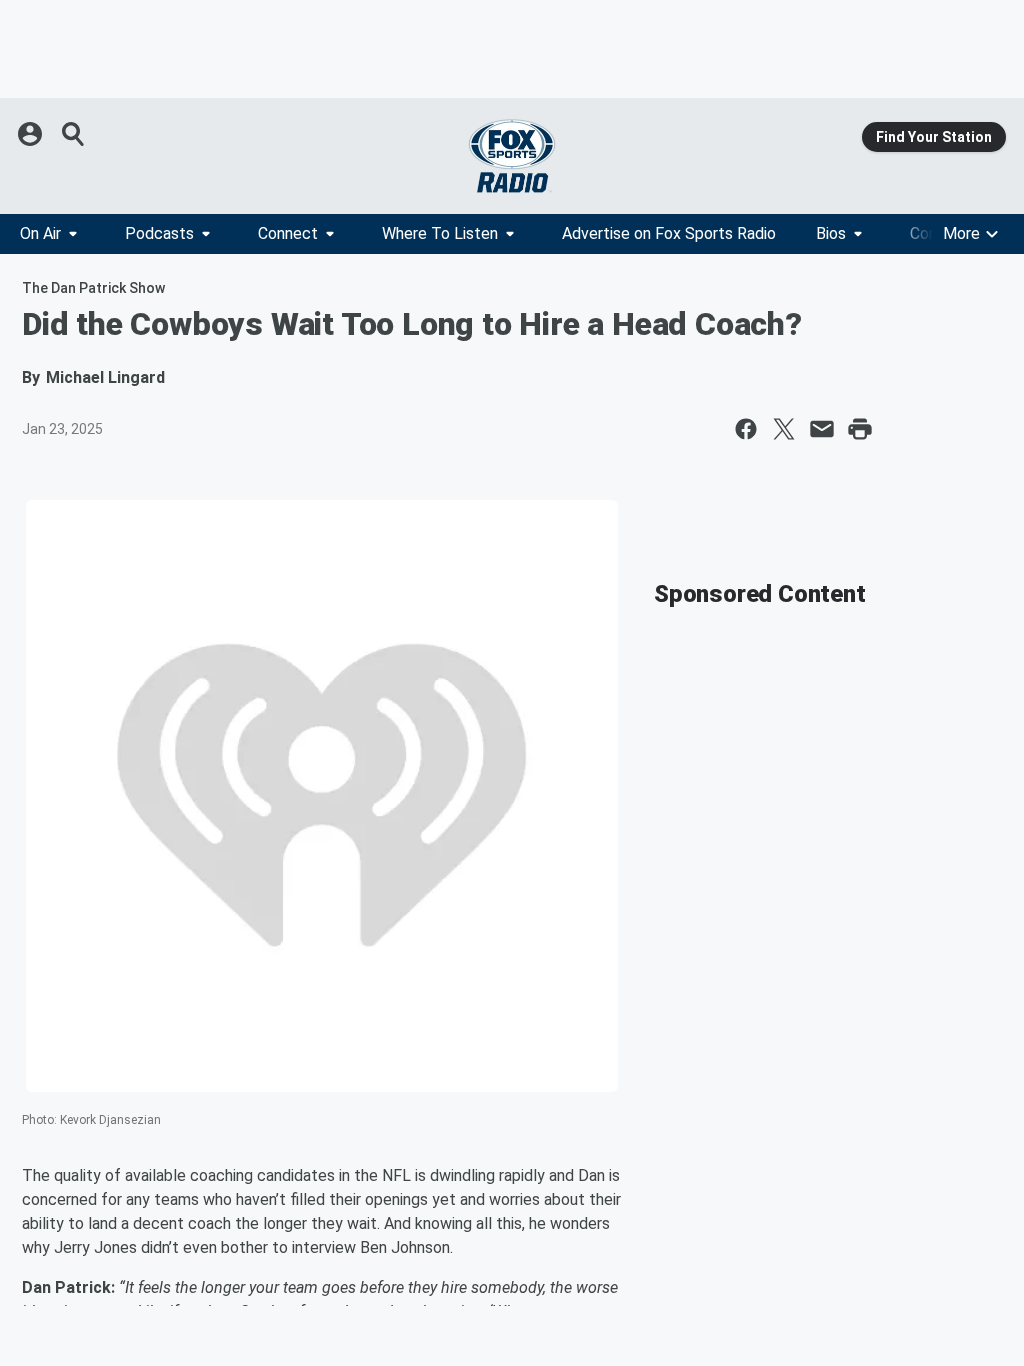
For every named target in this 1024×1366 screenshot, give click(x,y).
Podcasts (159, 233)
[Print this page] (860, 429)
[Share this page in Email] (822, 429)
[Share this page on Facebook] (746, 429)
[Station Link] (512, 156)
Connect (288, 233)
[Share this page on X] (784, 429)
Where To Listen (440, 233)
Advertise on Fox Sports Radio (669, 233)
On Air (40, 233)
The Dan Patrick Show (93, 288)
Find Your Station (934, 137)
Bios (831, 233)
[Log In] (32, 134)
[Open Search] (74, 134)
